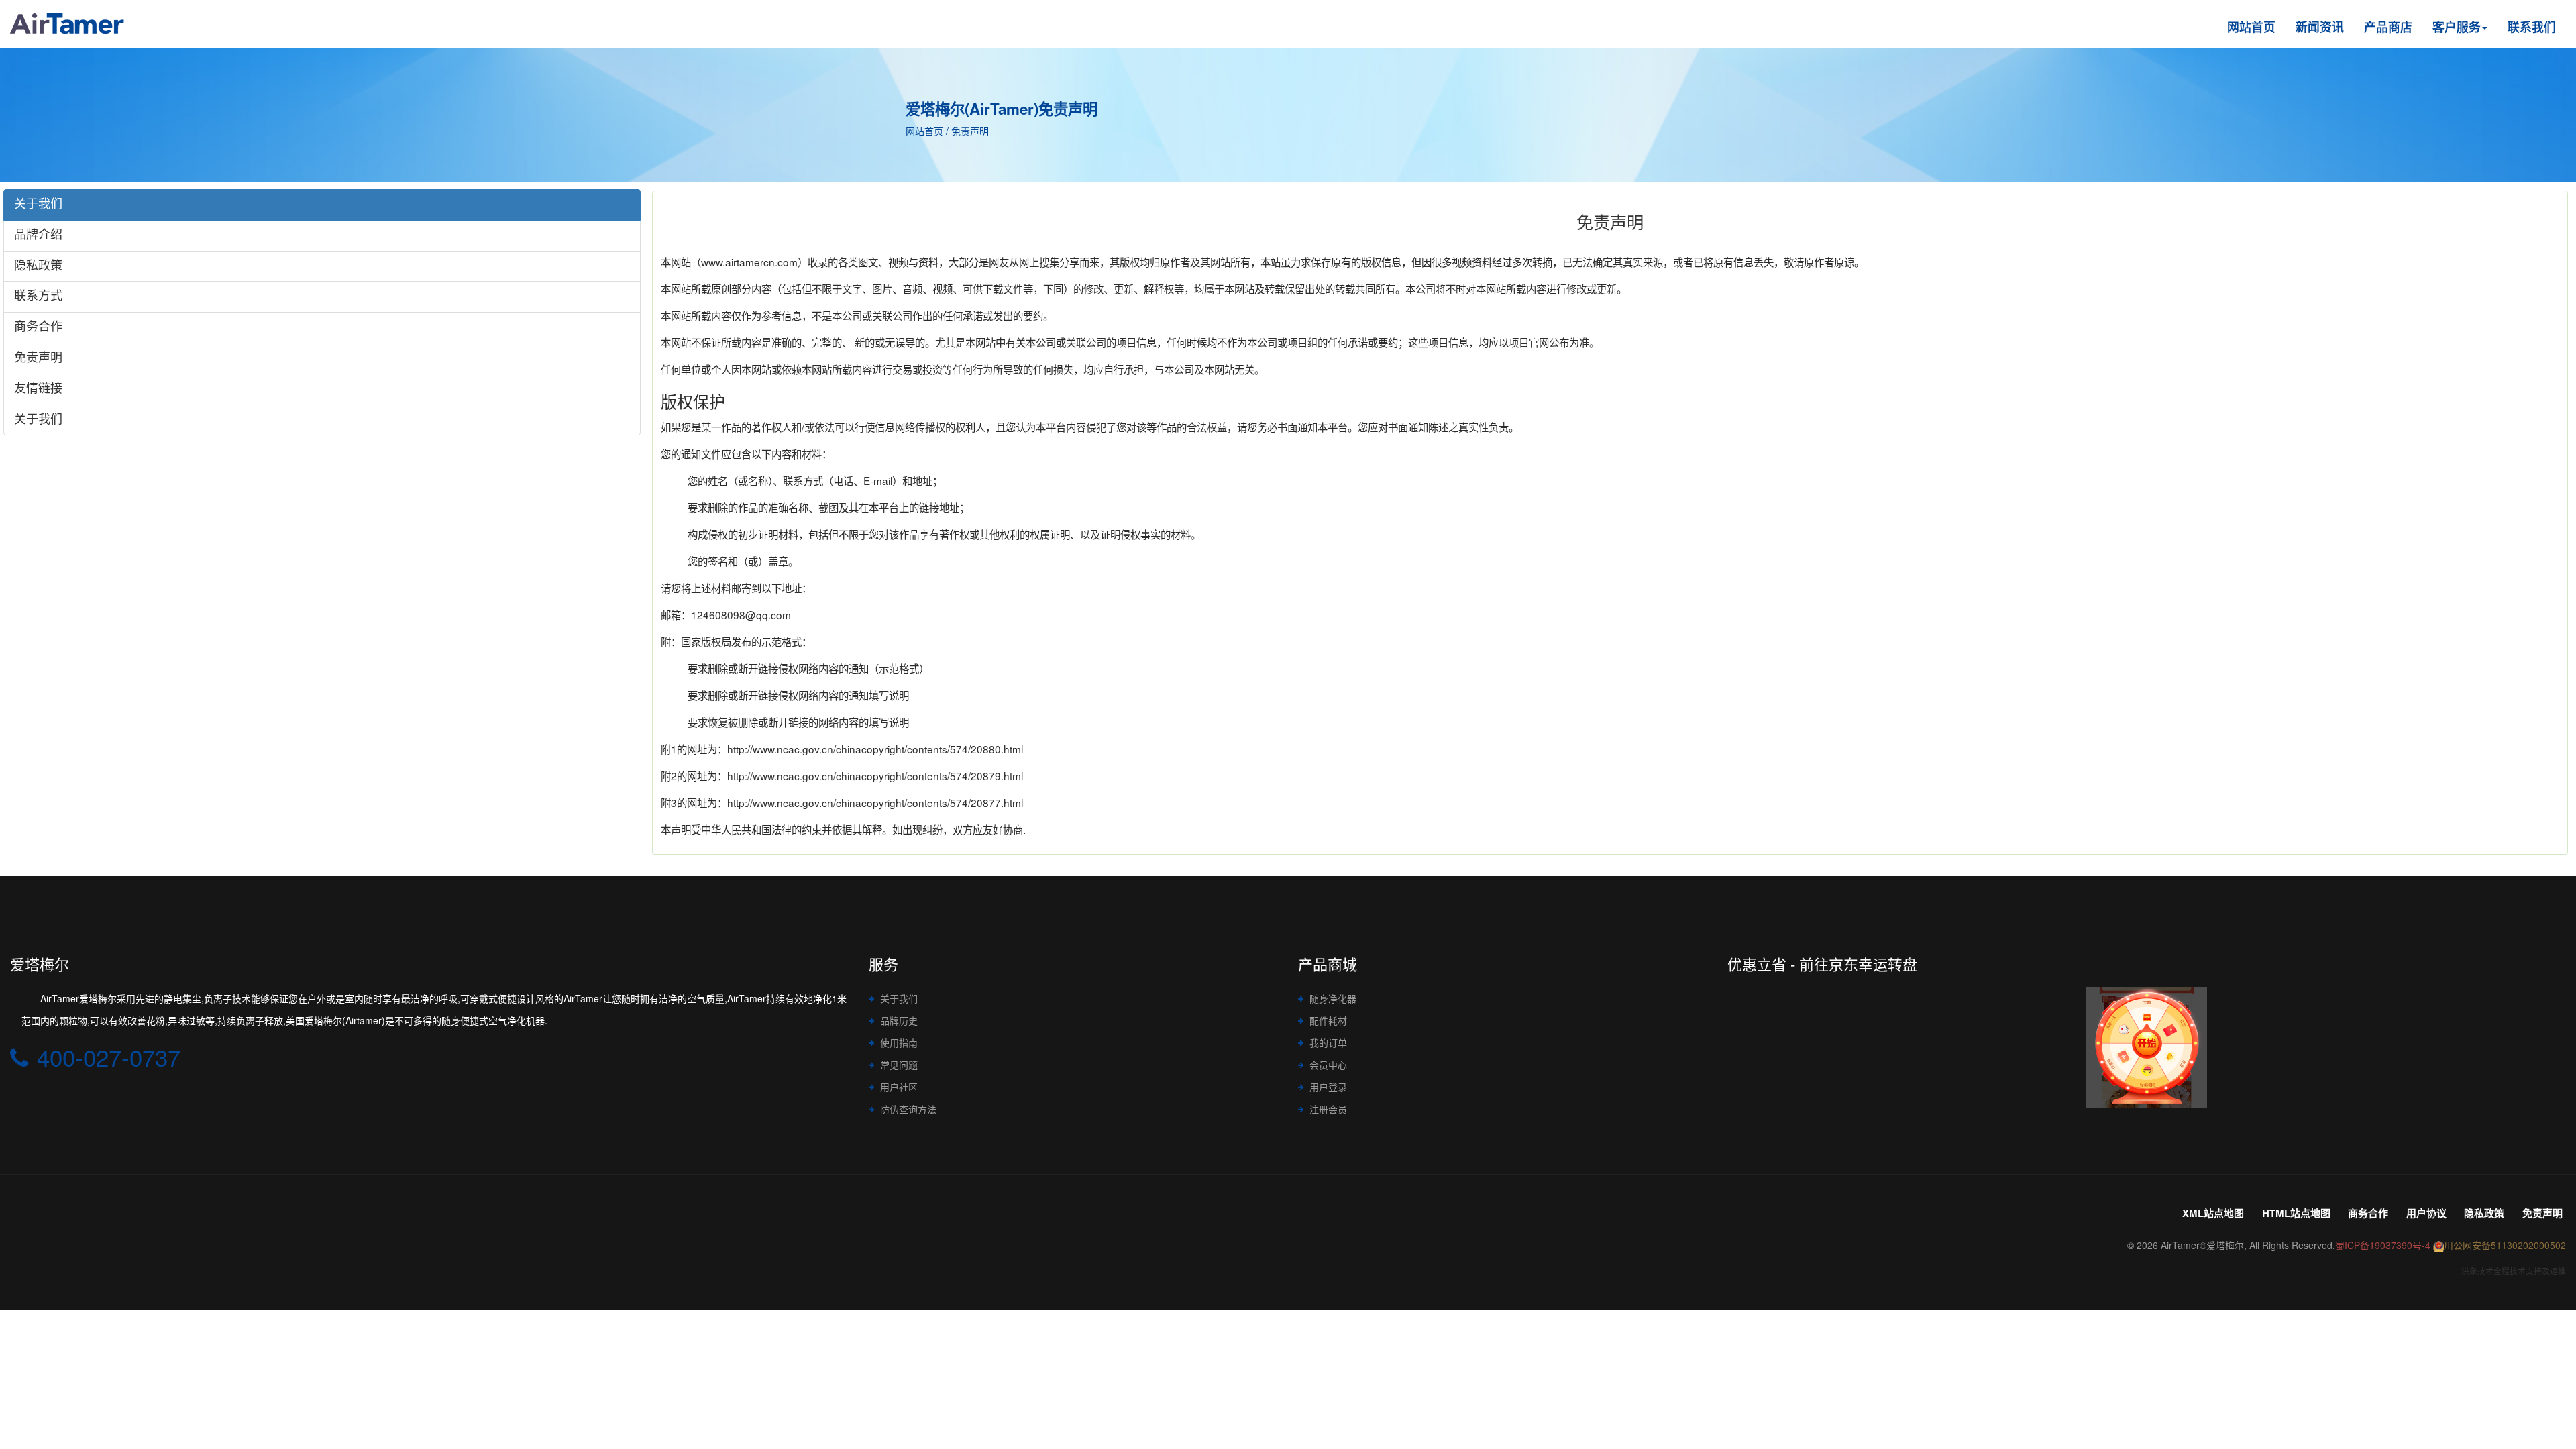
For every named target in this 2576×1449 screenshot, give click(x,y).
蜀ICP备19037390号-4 (2383, 1245)
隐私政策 (2484, 1213)
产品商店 (2388, 26)
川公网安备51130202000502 (2505, 1245)
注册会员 (1328, 1109)
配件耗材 (1328, 1020)
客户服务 (2457, 26)
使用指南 (899, 1042)
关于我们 (899, 998)
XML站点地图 (2213, 1213)
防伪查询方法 (908, 1109)
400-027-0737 (109, 1057)
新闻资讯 (2320, 26)
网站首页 (2251, 26)
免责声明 (2542, 1213)
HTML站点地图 (2296, 1213)
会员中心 (1328, 1065)
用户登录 (1328, 1087)
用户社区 (899, 1087)
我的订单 (1328, 1042)
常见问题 (899, 1065)
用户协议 (2426, 1213)
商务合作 (2368, 1213)
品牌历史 (899, 1020)
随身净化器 (1333, 998)
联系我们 (2532, 26)
